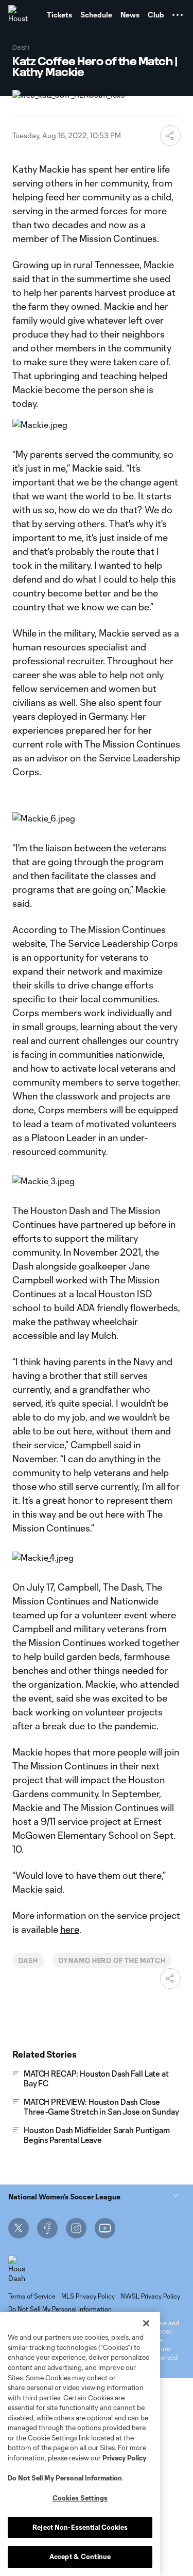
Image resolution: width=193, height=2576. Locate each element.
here (70, 1929)
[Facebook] (47, 2228)
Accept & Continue (80, 2556)
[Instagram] (76, 2228)
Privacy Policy (124, 2458)
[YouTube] (105, 2228)
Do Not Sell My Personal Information (65, 2478)
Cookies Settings (80, 2498)
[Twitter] (19, 2228)
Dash (28, 1961)
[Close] (146, 2323)
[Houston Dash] (18, 15)
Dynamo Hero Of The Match (112, 1961)
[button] (178, 15)
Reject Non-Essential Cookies (80, 2527)
